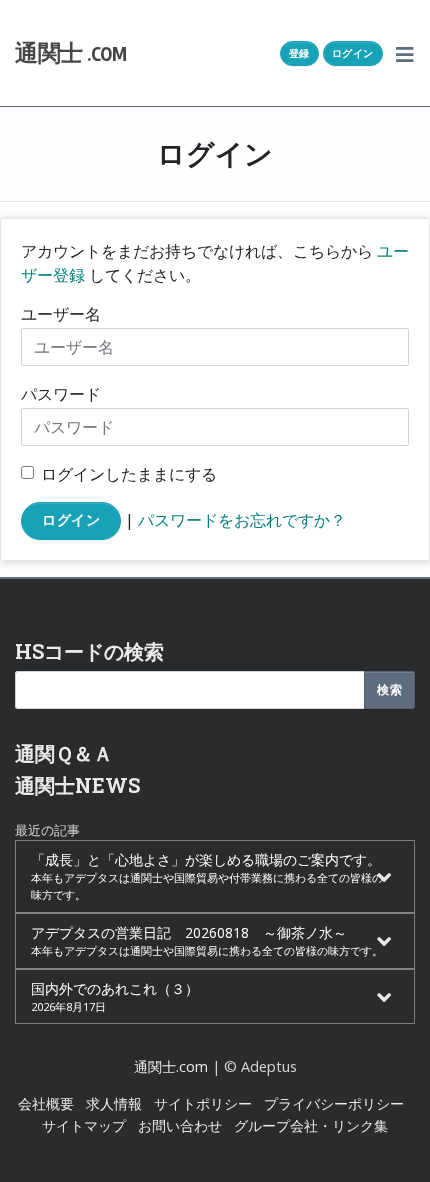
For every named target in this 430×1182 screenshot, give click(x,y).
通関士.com (171, 1066)
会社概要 (46, 1103)
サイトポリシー (203, 1103)
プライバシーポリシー (334, 1103)
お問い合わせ (180, 1125)
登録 (299, 53)
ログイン (353, 53)
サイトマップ (84, 1125)
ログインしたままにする (129, 474)
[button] (405, 53)
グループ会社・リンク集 (311, 1125)
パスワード (61, 394)
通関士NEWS (77, 785)
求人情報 (114, 1103)
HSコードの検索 (89, 651)
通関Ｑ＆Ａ (64, 753)
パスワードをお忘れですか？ (242, 519)
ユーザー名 (61, 314)
